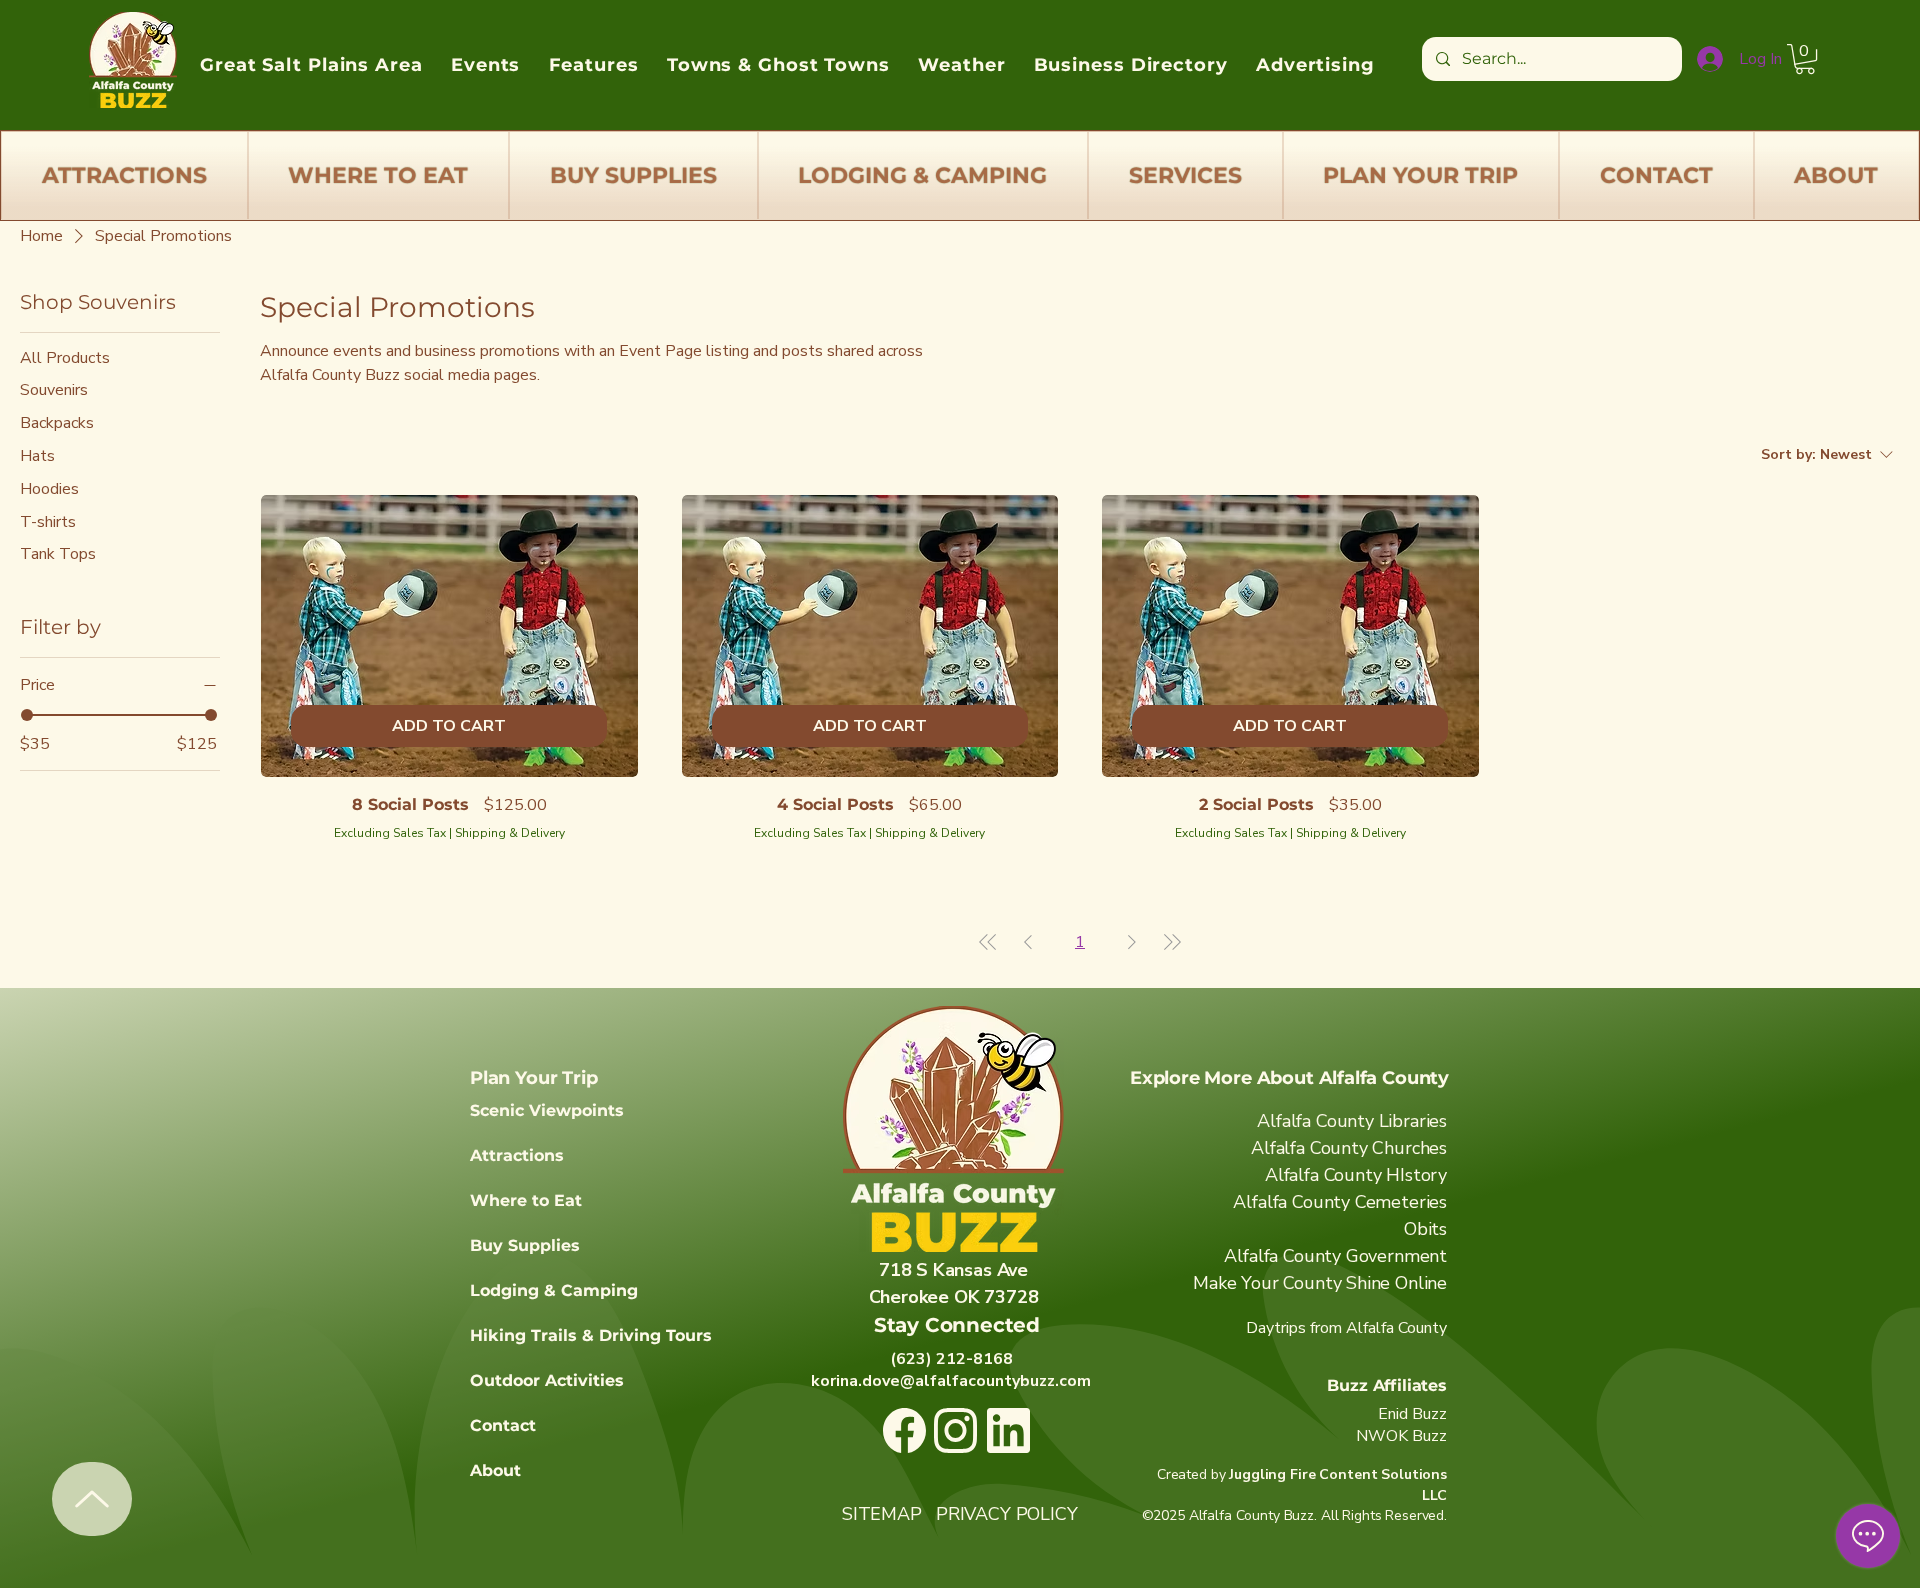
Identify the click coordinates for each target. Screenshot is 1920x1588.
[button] (1805, 59)
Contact (503, 1425)
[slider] (27, 715)
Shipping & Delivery (510, 833)
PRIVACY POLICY (1006, 1514)
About (495, 1470)
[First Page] (988, 942)
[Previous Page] (1028, 942)
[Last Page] (1172, 942)
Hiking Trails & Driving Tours (591, 1335)
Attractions (517, 1155)
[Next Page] (1132, 942)
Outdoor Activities (547, 1380)
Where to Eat (526, 1200)
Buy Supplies (525, 1245)
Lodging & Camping (554, 1290)
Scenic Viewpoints (547, 1110)
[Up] (92, 1499)
